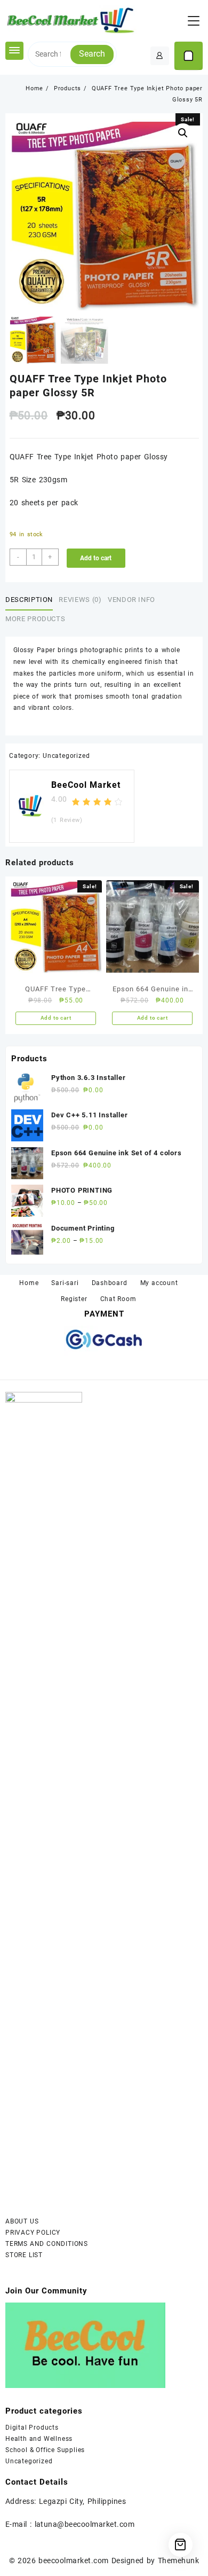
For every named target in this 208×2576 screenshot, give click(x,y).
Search (92, 54)
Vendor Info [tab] (131, 600)
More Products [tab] (35, 619)
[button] (183, 133)
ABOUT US (22, 2221)
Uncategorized (66, 756)
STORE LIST (24, 2255)
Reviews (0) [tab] (80, 600)
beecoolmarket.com (73, 2561)
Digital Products (32, 2428)
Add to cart (96, 558)
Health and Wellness (39, 2439)
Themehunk (178, 2561)
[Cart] (189, 56)
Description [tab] (29, 600)
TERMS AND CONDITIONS (47, 2244)
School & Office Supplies (45, 2450)
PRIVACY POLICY (34, 2233)
